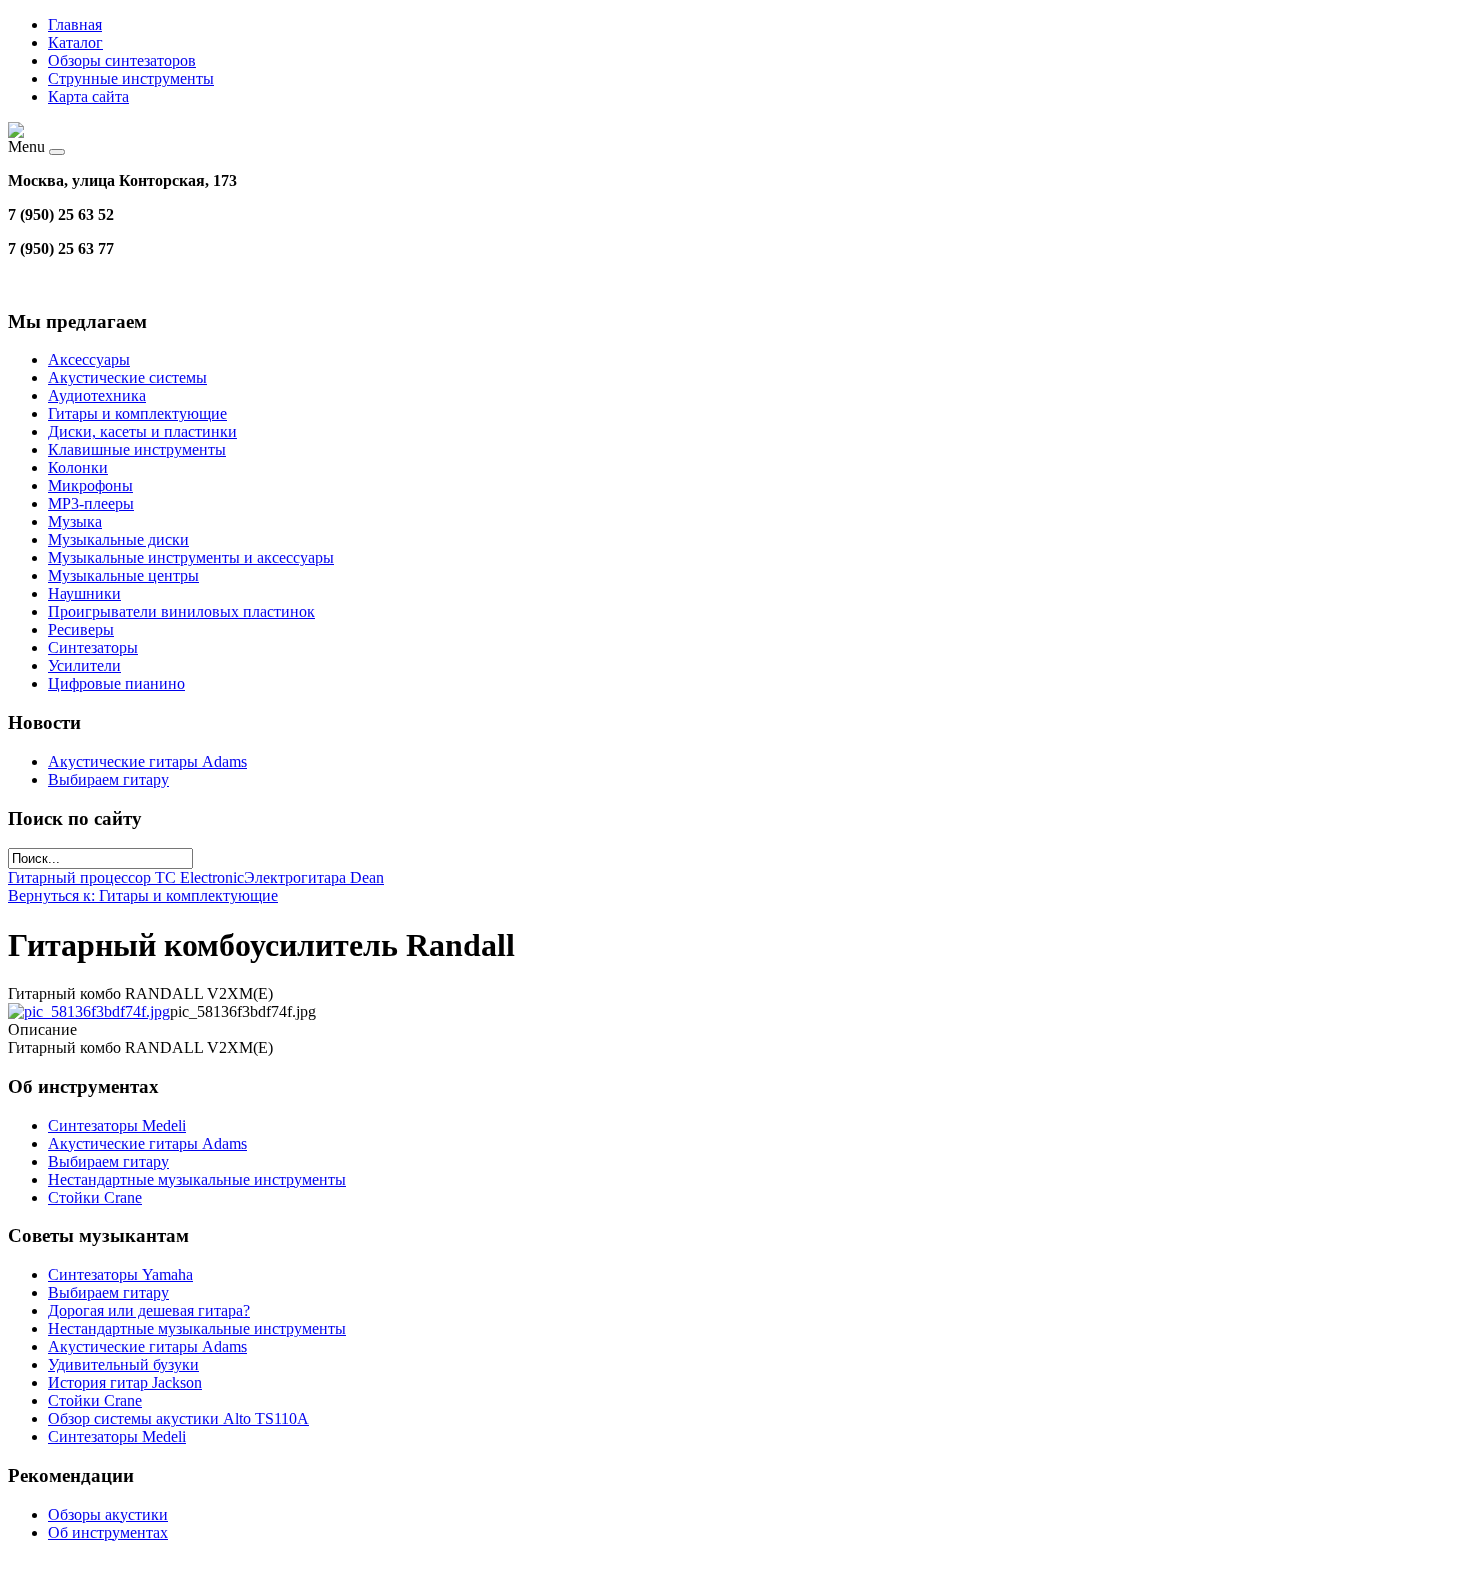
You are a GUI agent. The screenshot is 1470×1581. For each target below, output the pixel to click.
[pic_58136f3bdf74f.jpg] (89, 1011)
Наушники (84, 593)
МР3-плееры (91, 503)
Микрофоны (90, 485)
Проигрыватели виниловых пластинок (181, 611)
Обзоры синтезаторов (122, 60)
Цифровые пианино (116, 683)
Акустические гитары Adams (147, 761)
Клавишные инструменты (137, 449)
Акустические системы (127, 377)
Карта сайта (88, 96)
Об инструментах (108, 1532)
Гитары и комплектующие (137, 413)
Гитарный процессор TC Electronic (126, 877)
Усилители (84, 665)
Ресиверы (81, 629)
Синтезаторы (93, 647)
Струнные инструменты (131, 78)
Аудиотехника (97, 395)
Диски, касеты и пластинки (142, 431)
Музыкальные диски (118, 539)
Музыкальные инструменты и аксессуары (191, 557)
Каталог (75, 42)
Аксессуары (89, 359)
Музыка (75, 521)
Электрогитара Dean (314, 877)
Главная (75, 24)
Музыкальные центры (123, 575)
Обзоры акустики (108, 1514)
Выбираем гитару (108, 779)
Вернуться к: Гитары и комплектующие (143, 895)
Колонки (78, 467)
